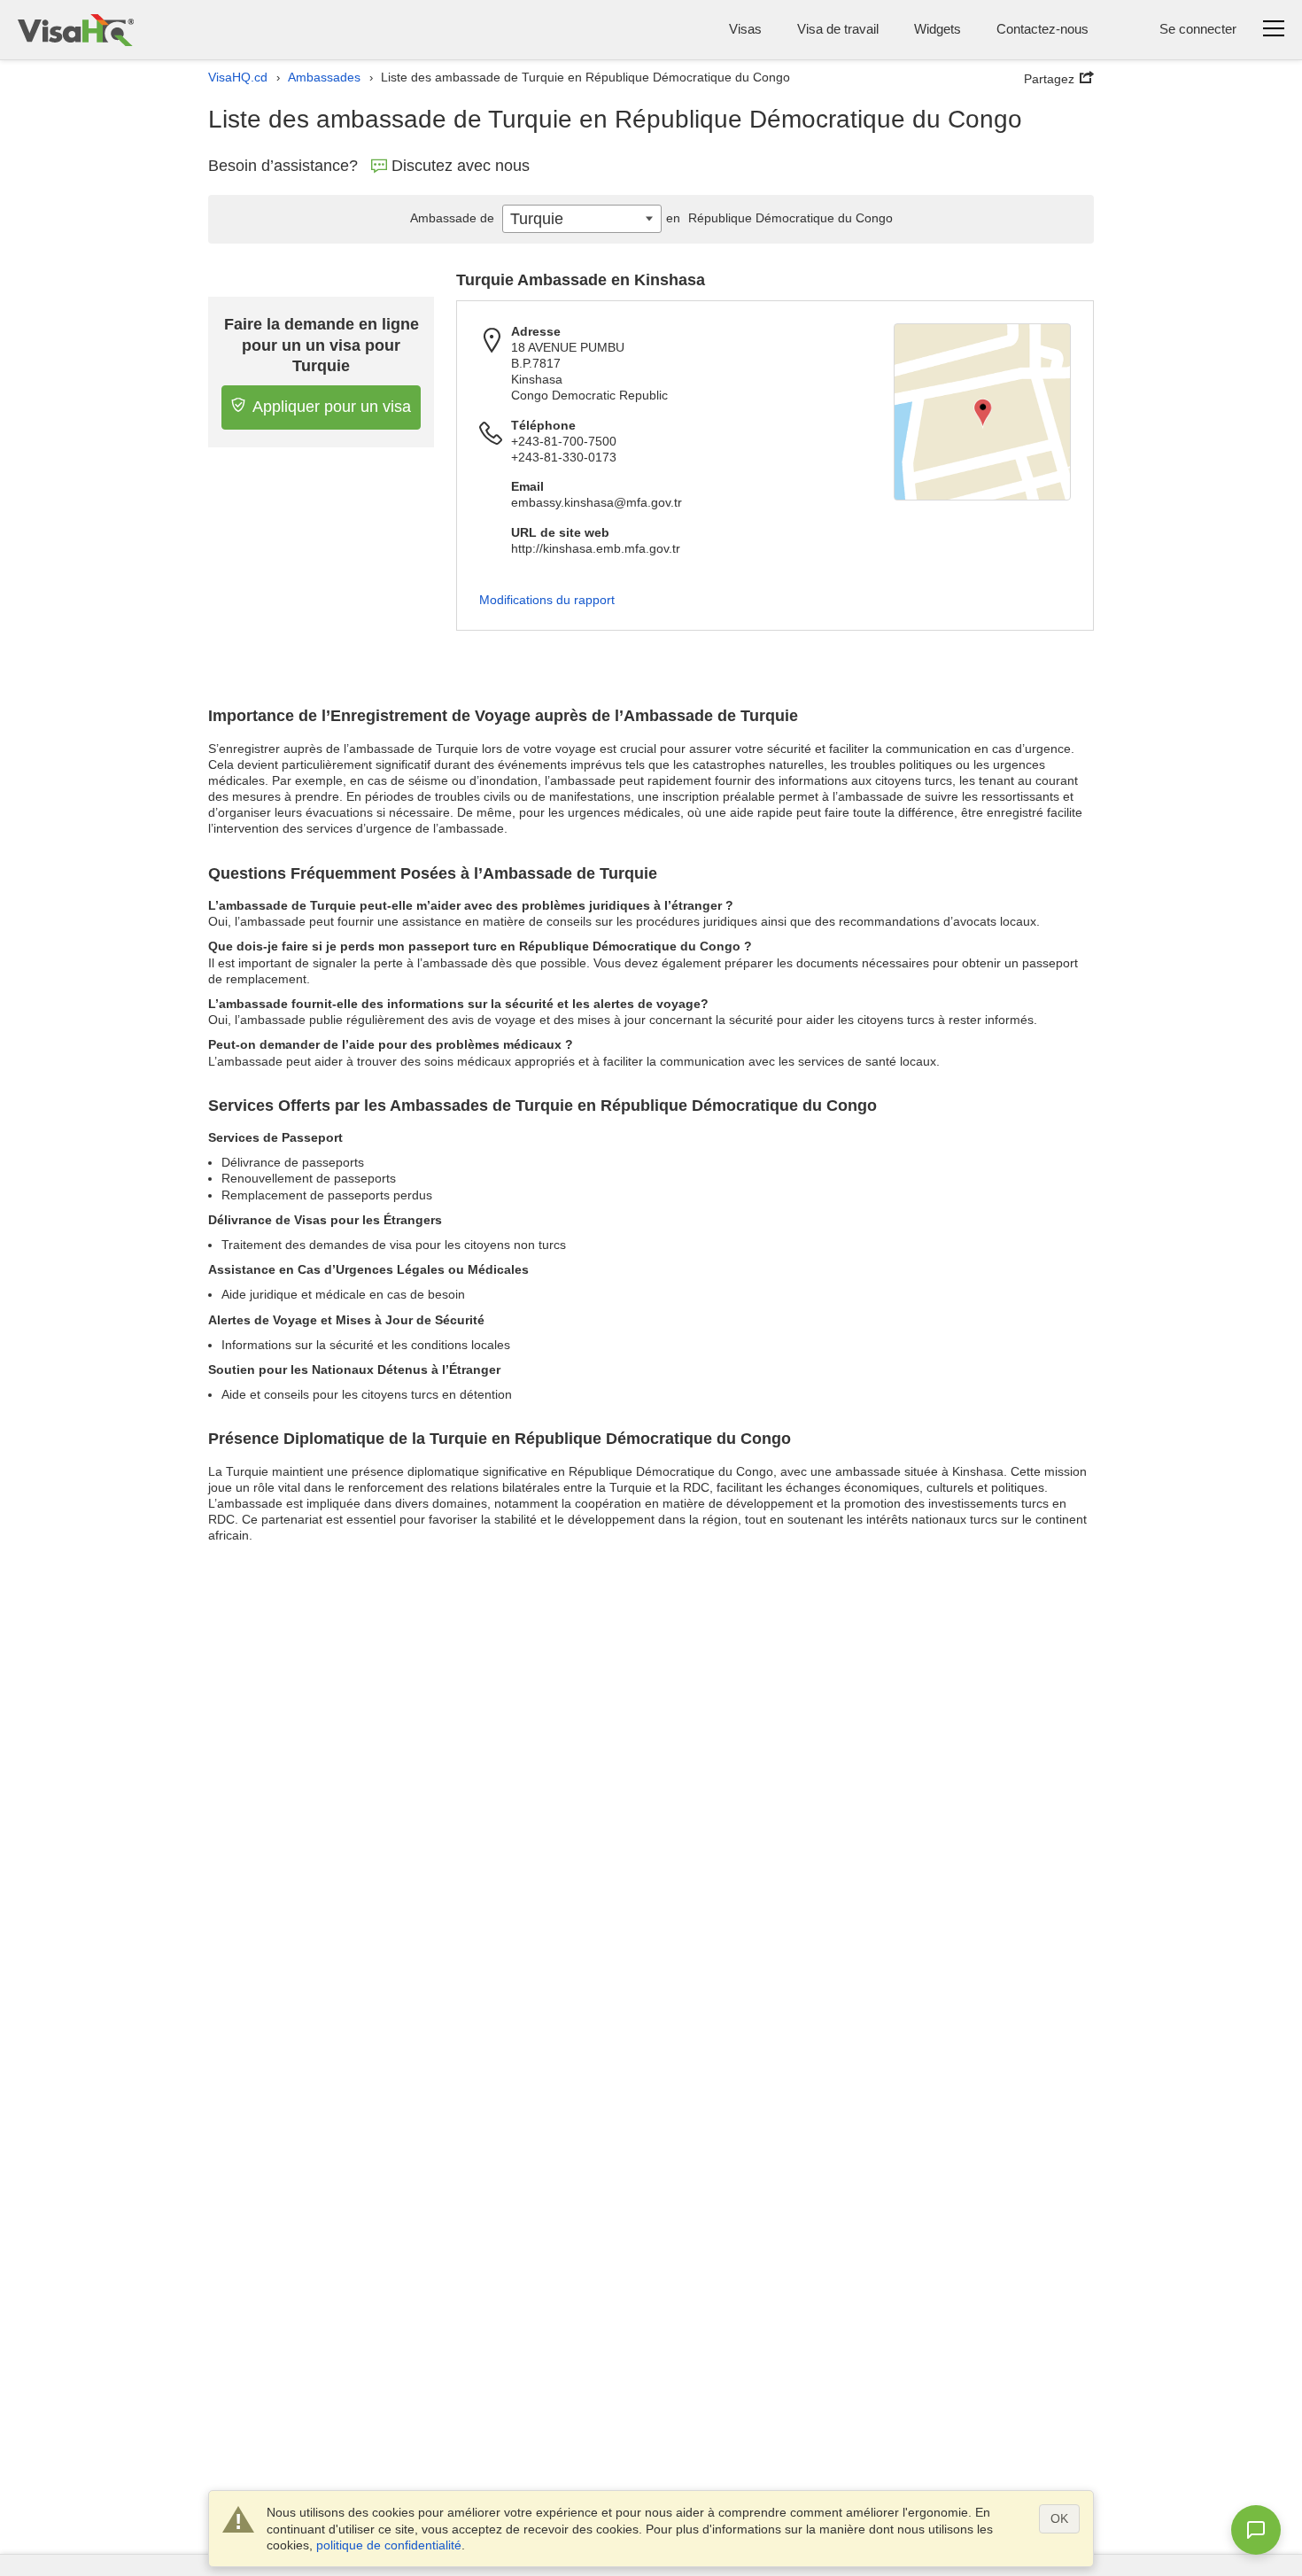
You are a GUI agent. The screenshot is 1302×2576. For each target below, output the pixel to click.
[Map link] (982, 412)
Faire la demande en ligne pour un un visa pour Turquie (322, 345)
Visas (745, 29)
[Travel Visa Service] (76, 30)
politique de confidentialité (389, 2545)
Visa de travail (838, 29)
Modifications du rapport (547, 600)
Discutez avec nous (461, 166)
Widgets (938, 29)
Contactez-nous (1042, 29)
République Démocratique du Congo (779, 218)
